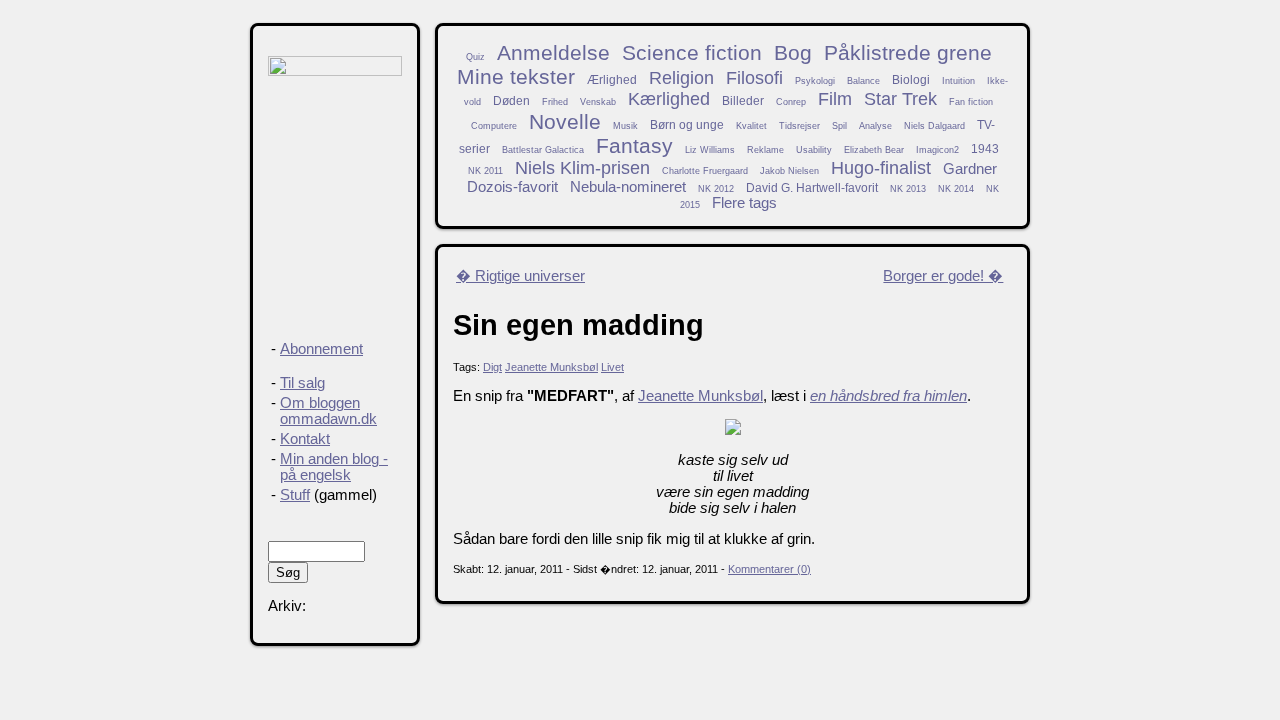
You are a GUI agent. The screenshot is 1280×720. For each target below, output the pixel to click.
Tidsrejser (799, 126)
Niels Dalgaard (934, 126)
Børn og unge (687, 124)
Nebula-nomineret (628, 187)
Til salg (302, 383)
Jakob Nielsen (789, 171)
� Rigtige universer (520, 276)
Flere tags (744, 203)
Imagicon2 (937, 150)
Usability (814, 150)
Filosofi (754, 78)
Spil (839, 126)
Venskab (598, 102)
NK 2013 (908, 189)
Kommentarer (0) (769, 569)
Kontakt (305, 439)
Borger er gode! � (943, 276)
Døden (511, 100)
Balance (863, 81)
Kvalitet (751, 126)
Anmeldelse (553, 52)
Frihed (555, 102)
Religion (681, 78)
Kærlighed (669, 99)
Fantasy (634, 145)
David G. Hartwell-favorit (812, 187)
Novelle (565, 121)
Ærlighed (612, 79)
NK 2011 (485, 171)
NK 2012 (716, 189)
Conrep (791, 102)
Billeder (743, 100)
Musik (625, 126)
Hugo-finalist (881, 168)
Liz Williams (710, 150)
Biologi (911, 79)
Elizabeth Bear (874, 150)
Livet (612, 367)
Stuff (295, 495)
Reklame (765, 150)
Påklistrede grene (908, 52)
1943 (985, 148)
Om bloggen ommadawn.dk (328, 411)
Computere (494, 126)
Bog (793, 52)
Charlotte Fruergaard (705, 171)
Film (835, 99)
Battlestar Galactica (543, 150)
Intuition (958, 81)
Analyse (875, 126)
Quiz (475, 57)
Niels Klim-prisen (582, 168)
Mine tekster (516, 76)
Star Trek (900, 99)
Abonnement (321, 349)
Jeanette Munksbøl (551, 367)
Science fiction (692, 52)
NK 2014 (956, 189)
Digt (492, 367)
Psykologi (815, 81)
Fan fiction (971, 102)
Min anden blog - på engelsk (334, 467)
